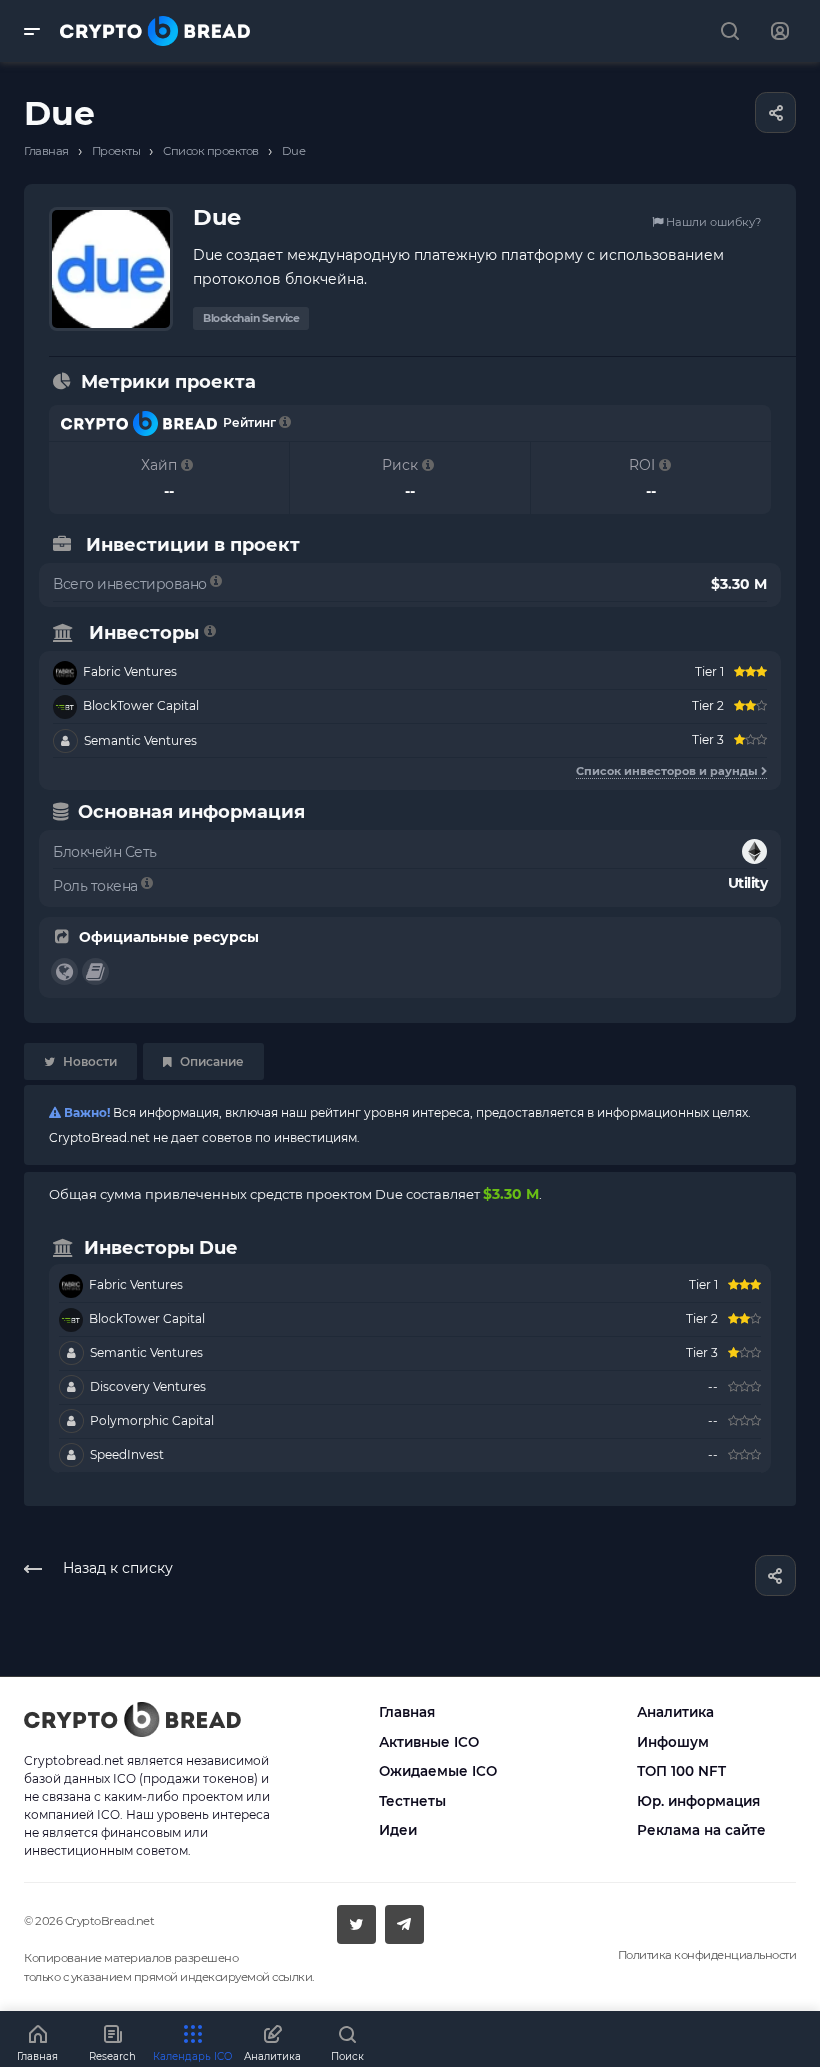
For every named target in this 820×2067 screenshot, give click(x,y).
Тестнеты (412, 1801)
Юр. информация (698, 1801)
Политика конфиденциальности (707, 1955)
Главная (407, 1712)
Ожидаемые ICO (438, 1771)
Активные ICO (429, 1742)
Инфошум (673, 1742)
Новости (88, 1061)
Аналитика (675, 1712)
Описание (210, 1061)
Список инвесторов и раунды (668, 771)
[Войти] (780, 31)
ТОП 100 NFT (681, 1771)
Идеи (398, 1830)
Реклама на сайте (701, 1830)
